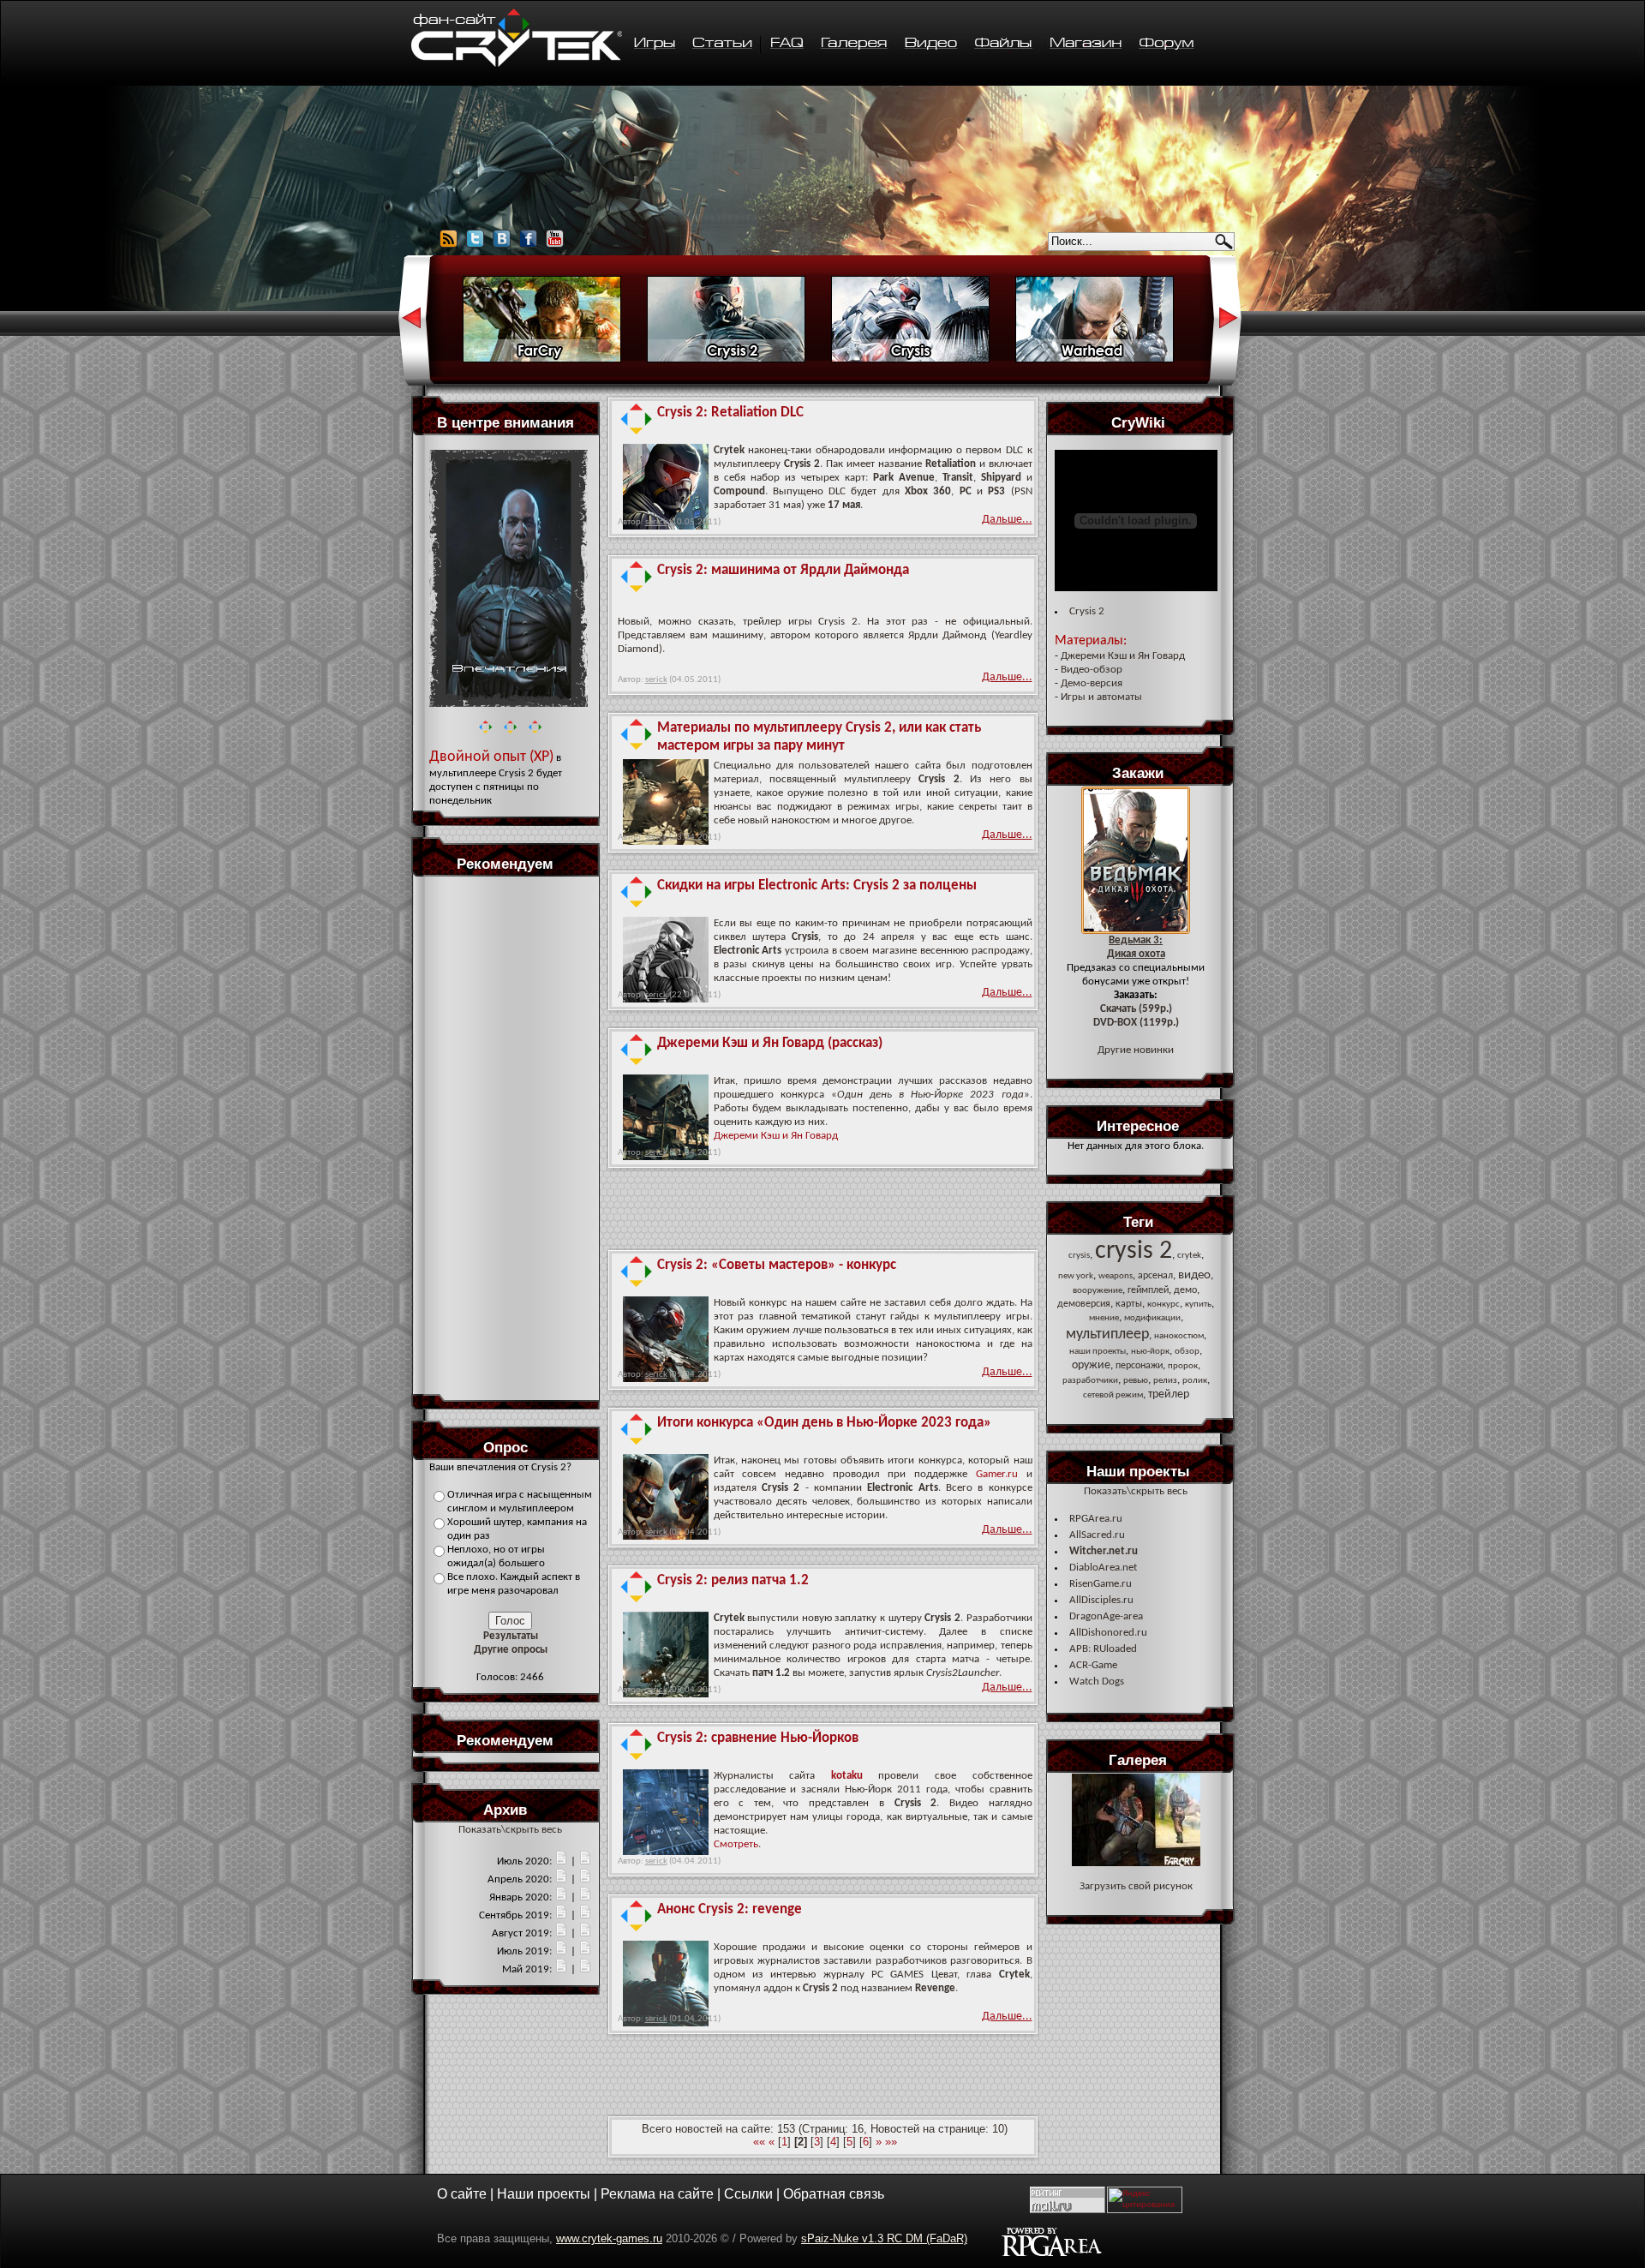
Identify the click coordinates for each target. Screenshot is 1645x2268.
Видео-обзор (1092, 670)
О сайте (462, 2194)
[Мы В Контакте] (502, 245)
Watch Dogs (1097, 1682)
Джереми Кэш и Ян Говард (776, 1136)
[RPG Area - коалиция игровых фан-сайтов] (1052, 2254)
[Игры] (654, 45)
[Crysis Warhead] (1095, 360)
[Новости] (561, 1861)
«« (759, 2142)
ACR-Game (1093, 1665)
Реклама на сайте (657, 2194)
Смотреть (736, 1844)
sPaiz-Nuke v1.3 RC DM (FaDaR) (884, 2238)
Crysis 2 (1087, 611)
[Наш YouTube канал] (555, 245)
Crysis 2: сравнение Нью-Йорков (758, 1738)
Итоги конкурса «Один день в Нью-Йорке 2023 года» (824, 1423)
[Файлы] (1004, 45)
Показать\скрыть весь (510, 1830)
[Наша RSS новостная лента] (449, 245)
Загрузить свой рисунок (1136, 1886)
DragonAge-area (1106, 1616)
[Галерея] (854, 45)
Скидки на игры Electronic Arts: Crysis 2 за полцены (817, 886)
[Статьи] (723, 45)
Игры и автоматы (1101, 697)
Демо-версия (1092, 683)
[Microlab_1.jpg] (1136, 1863)
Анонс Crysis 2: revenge (730, 1909)
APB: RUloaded (1103, 1649)
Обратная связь (834, 2194)
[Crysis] (910, 360)
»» (891, 2142)
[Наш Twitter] (475, 245)
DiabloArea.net (1103, 1568)
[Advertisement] (511, 1134)
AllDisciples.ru (1101, 1600)
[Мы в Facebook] (528, 245)
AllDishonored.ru (1108, 1633)
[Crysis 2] (726, 360)
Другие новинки (1136, 1050)
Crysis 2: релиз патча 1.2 (733, 1580)
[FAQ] (787, 45)
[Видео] (931, 45)
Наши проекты (544, 2194)
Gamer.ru (997, 1474)
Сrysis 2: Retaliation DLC (730, 413)
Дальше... (1007, 520)
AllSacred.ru (1097, 1535)
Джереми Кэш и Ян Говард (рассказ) (770, 1043)
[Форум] (1166, 45)
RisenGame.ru (1101, 1584)
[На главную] (517, 65)
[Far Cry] (542, 360)
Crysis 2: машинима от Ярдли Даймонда (783, 570)
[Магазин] (1086, 45)
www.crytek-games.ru (609, 2238)
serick (656, 522)
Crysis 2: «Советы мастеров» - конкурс (777, 1265)
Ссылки (748, 2194)
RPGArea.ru (1096, 1519)
